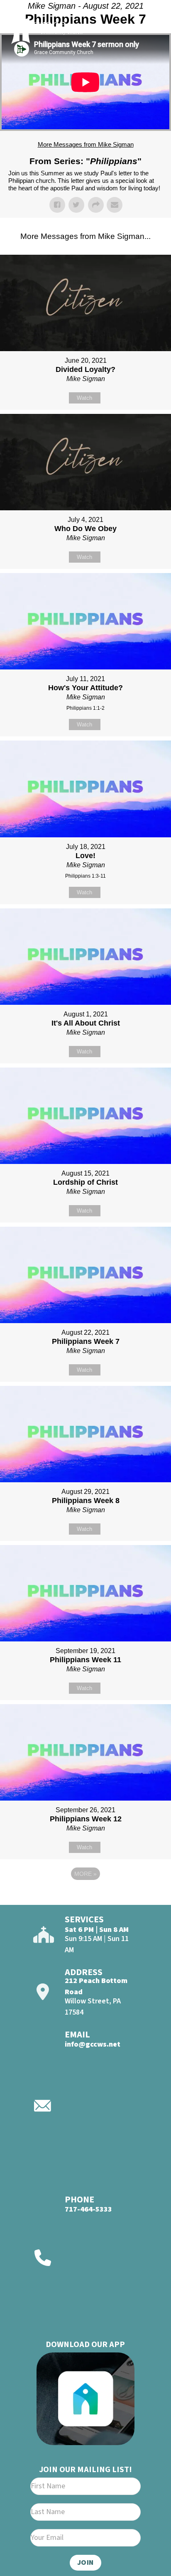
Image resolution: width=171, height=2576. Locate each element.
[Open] (150, 28)
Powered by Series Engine (85, 1897)
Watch (84, 398)
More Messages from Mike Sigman (86, 144)
